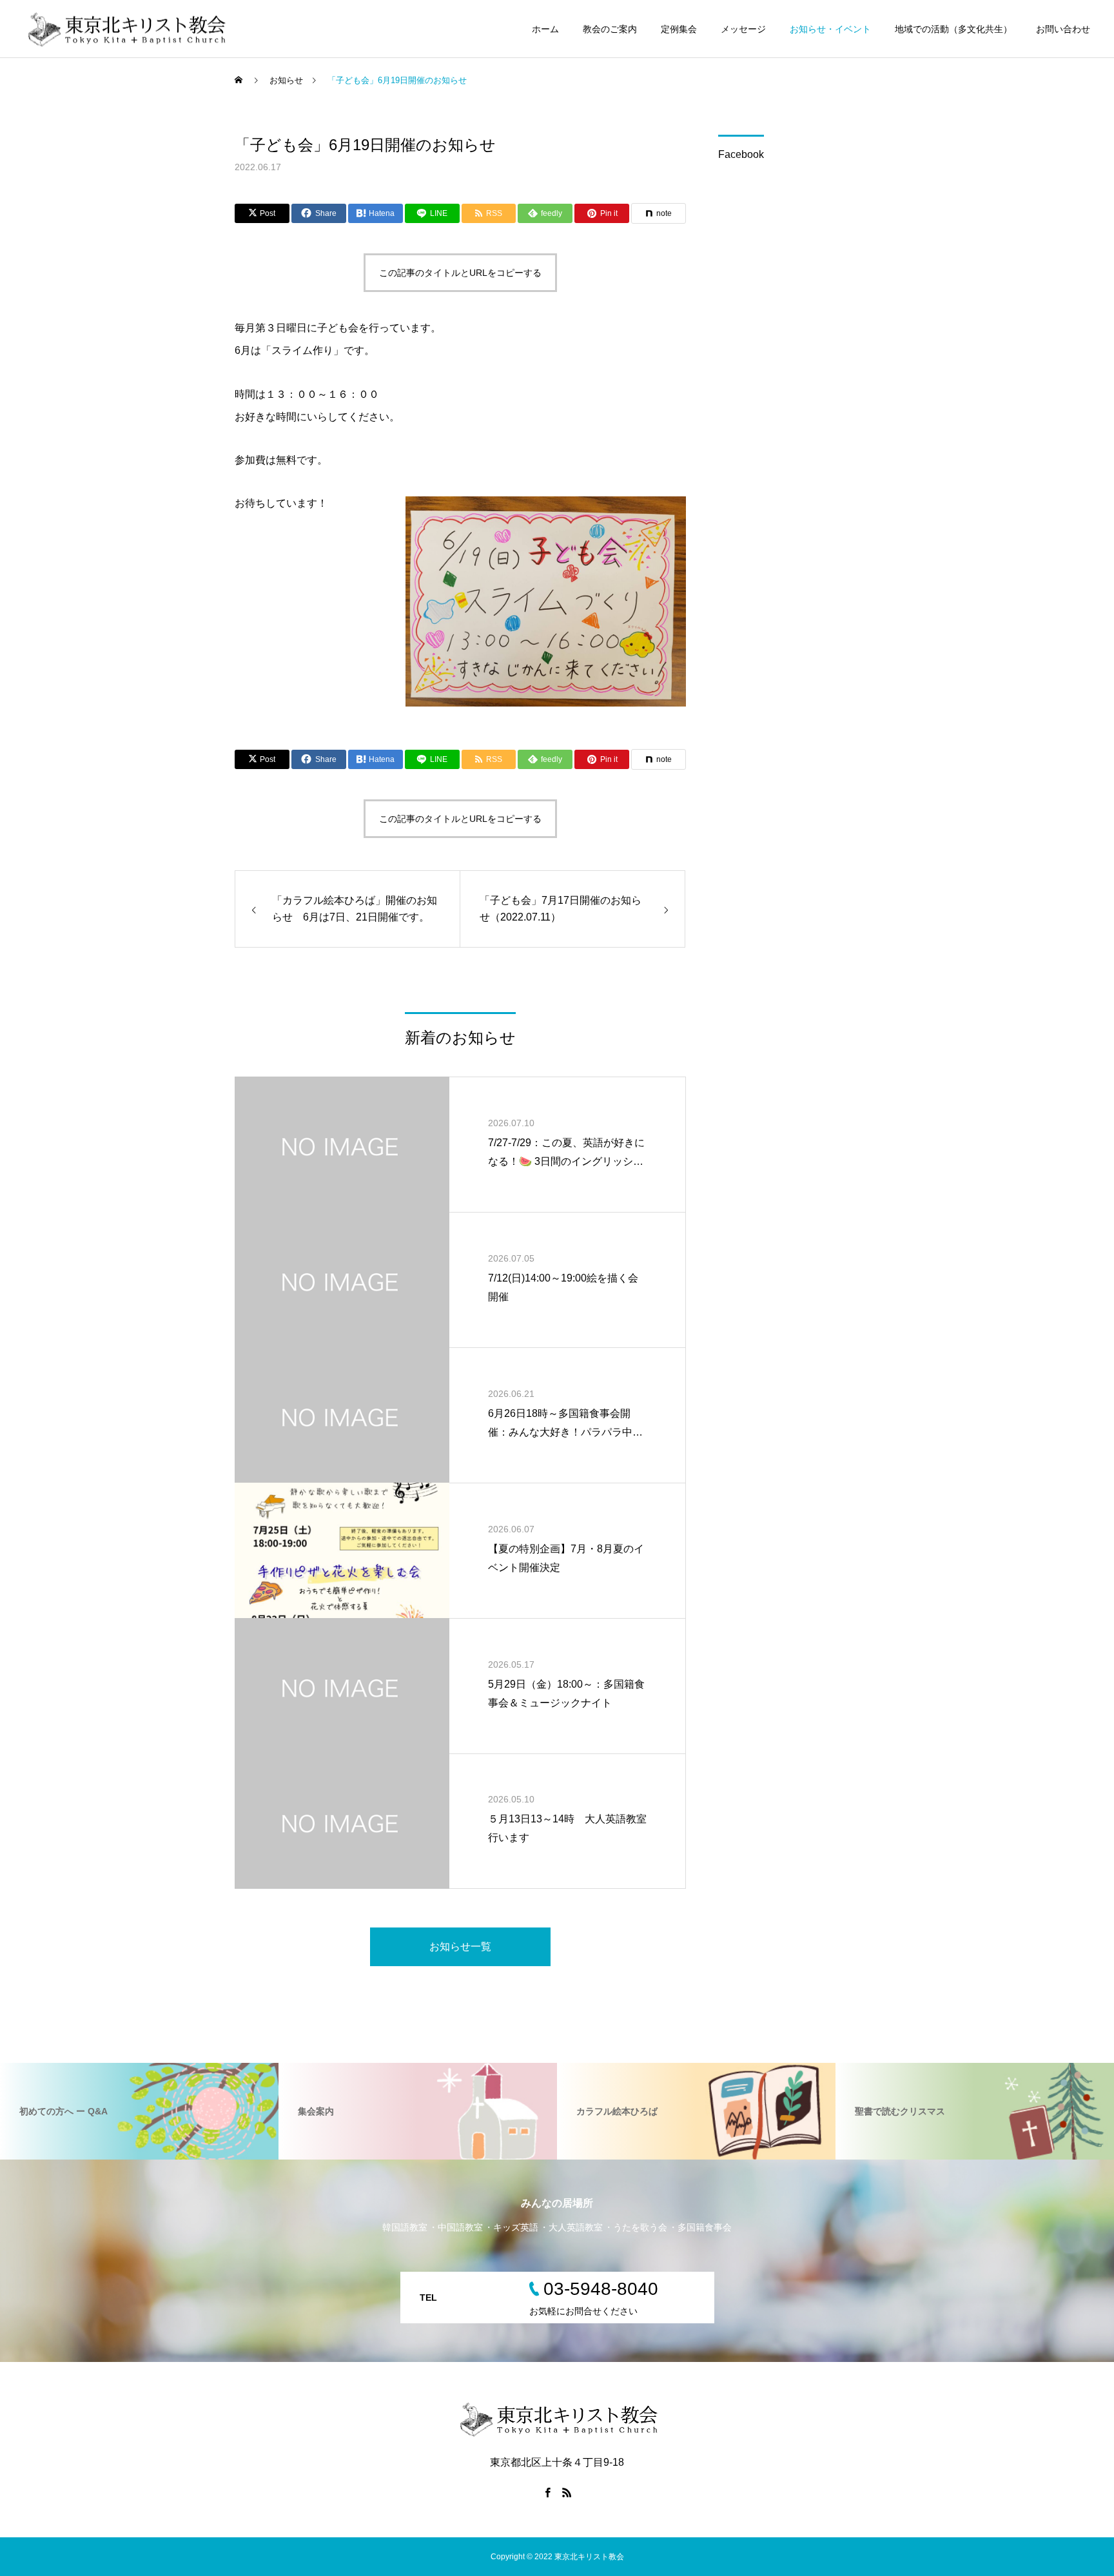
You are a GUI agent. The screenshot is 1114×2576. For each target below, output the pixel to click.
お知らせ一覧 (460, 1947)
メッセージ (743, 29)
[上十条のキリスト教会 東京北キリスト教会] (125, 29)
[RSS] (567, 2492)
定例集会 (679, 29)
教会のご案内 (610, 29)
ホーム (545, 29)
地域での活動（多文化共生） (953, 29)
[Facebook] (547, 2492)
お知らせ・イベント (830, 29)
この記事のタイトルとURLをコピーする (460, 273)
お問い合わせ (1063, 29)
